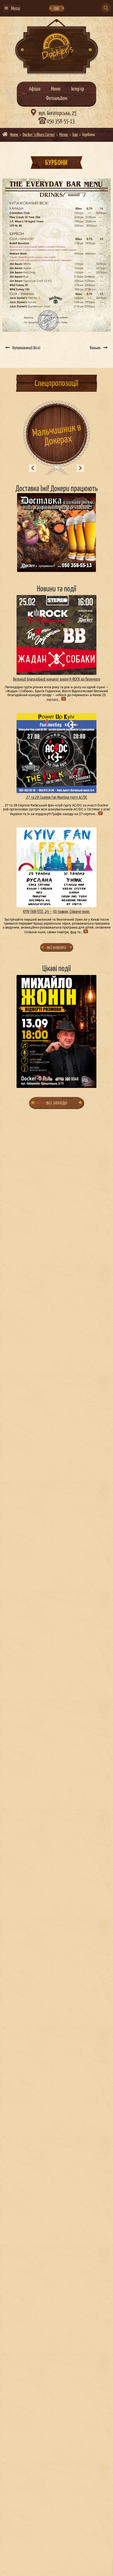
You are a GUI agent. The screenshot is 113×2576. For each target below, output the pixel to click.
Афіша (35, 89)
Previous (33, 468)
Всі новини (56, 947)
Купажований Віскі (26, 348)
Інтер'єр (78, 89)
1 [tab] (46, 1080)
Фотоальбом (57, 99)
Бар (75, 135)
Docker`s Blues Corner (39, 135)
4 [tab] (62, 1080)
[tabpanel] (57, 1031)
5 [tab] (68, 1080)
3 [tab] (57, 1080)
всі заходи (57, 1103)
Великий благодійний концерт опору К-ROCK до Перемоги (57, 679)
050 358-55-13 (61, 122)
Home (14, 135)
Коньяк (95, 348)
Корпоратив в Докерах (57, 435)
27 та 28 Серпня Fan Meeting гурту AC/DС (57, 798)
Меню (56, 89)
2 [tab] (51, 1080)
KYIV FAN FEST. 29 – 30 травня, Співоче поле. (57, 912)
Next (80, 468)
